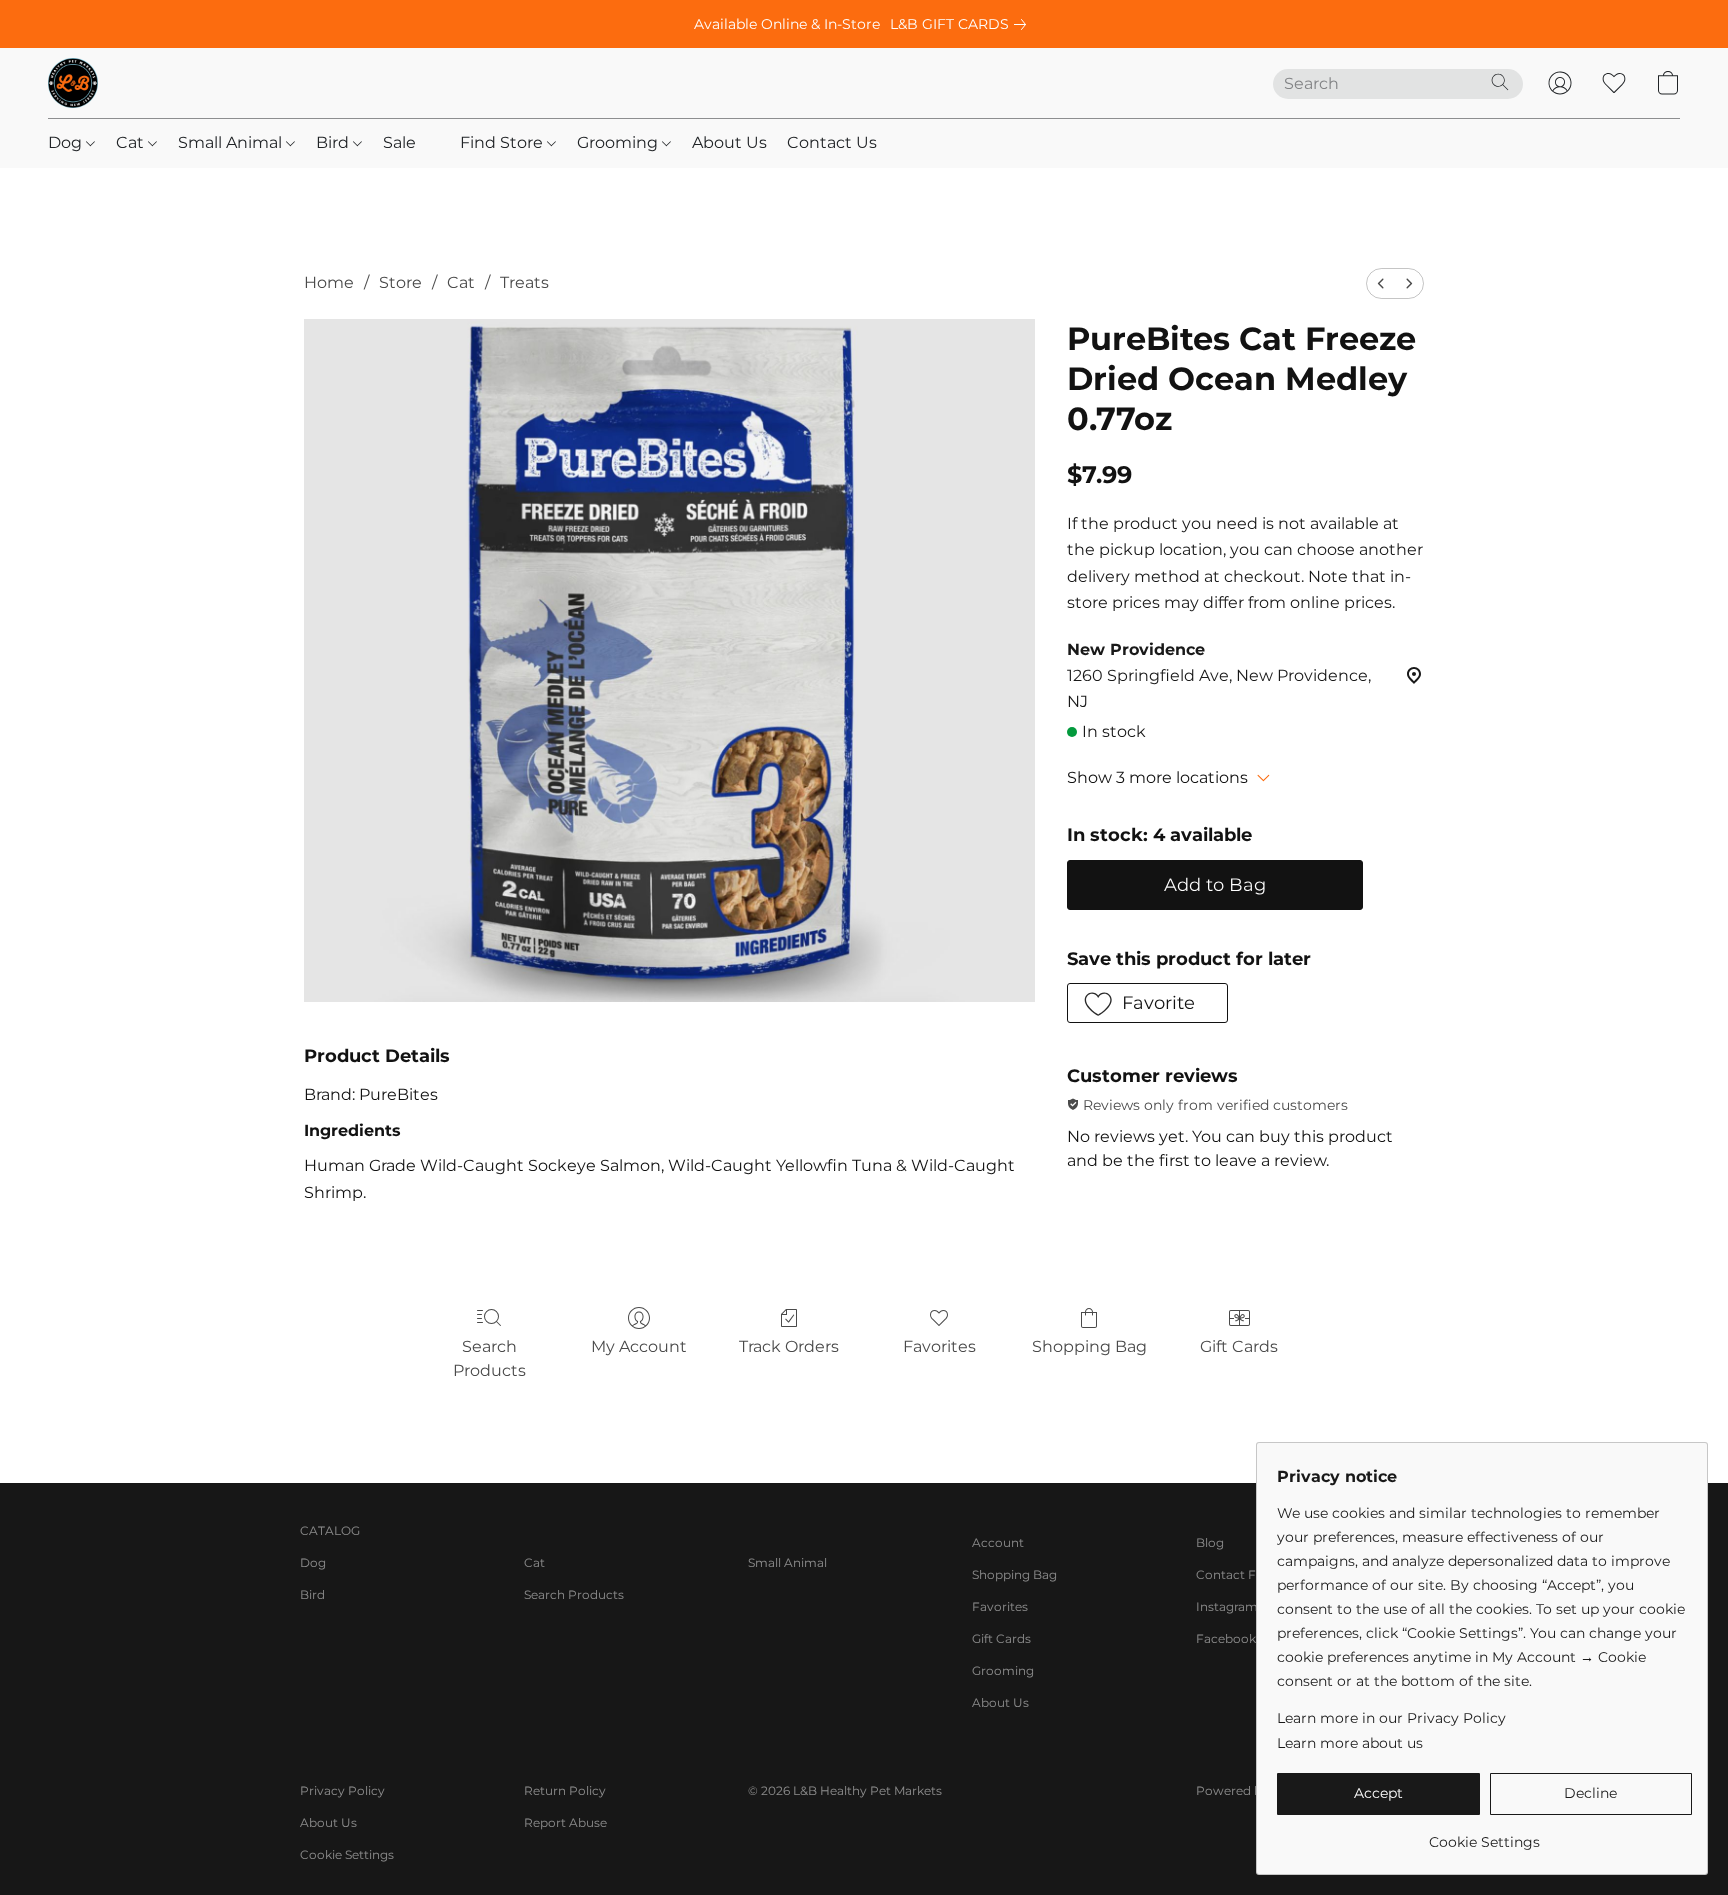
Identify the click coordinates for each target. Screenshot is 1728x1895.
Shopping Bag (1089, 1346)
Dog (67, 142)
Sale (399, 142)
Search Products (489, 1358)
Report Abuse (565, 1822)
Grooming (619, 142)
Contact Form (1239, 1574)
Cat (132, 142)
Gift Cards (1239, 1346)
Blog (1210, 1542)
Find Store (503, 142)
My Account (639, 1346)
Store (400, 282)
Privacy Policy (342, 1790)
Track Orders (789, 1346)
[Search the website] (1500, 82)
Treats (524, 282)
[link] (962, 24)
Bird (334, 142)
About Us (729, 142)
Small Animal (232, 142)
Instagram (1227, 1606)
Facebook (1226, 1638)
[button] (73, 83)
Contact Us (832, 142)
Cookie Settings (347, 1854)
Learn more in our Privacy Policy (1391, 1718)
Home (329, 282)
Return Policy (565, 1790)
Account (998, 1542)
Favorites (939, 1346)
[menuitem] (1381, 283)
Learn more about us (1350, 1743)
